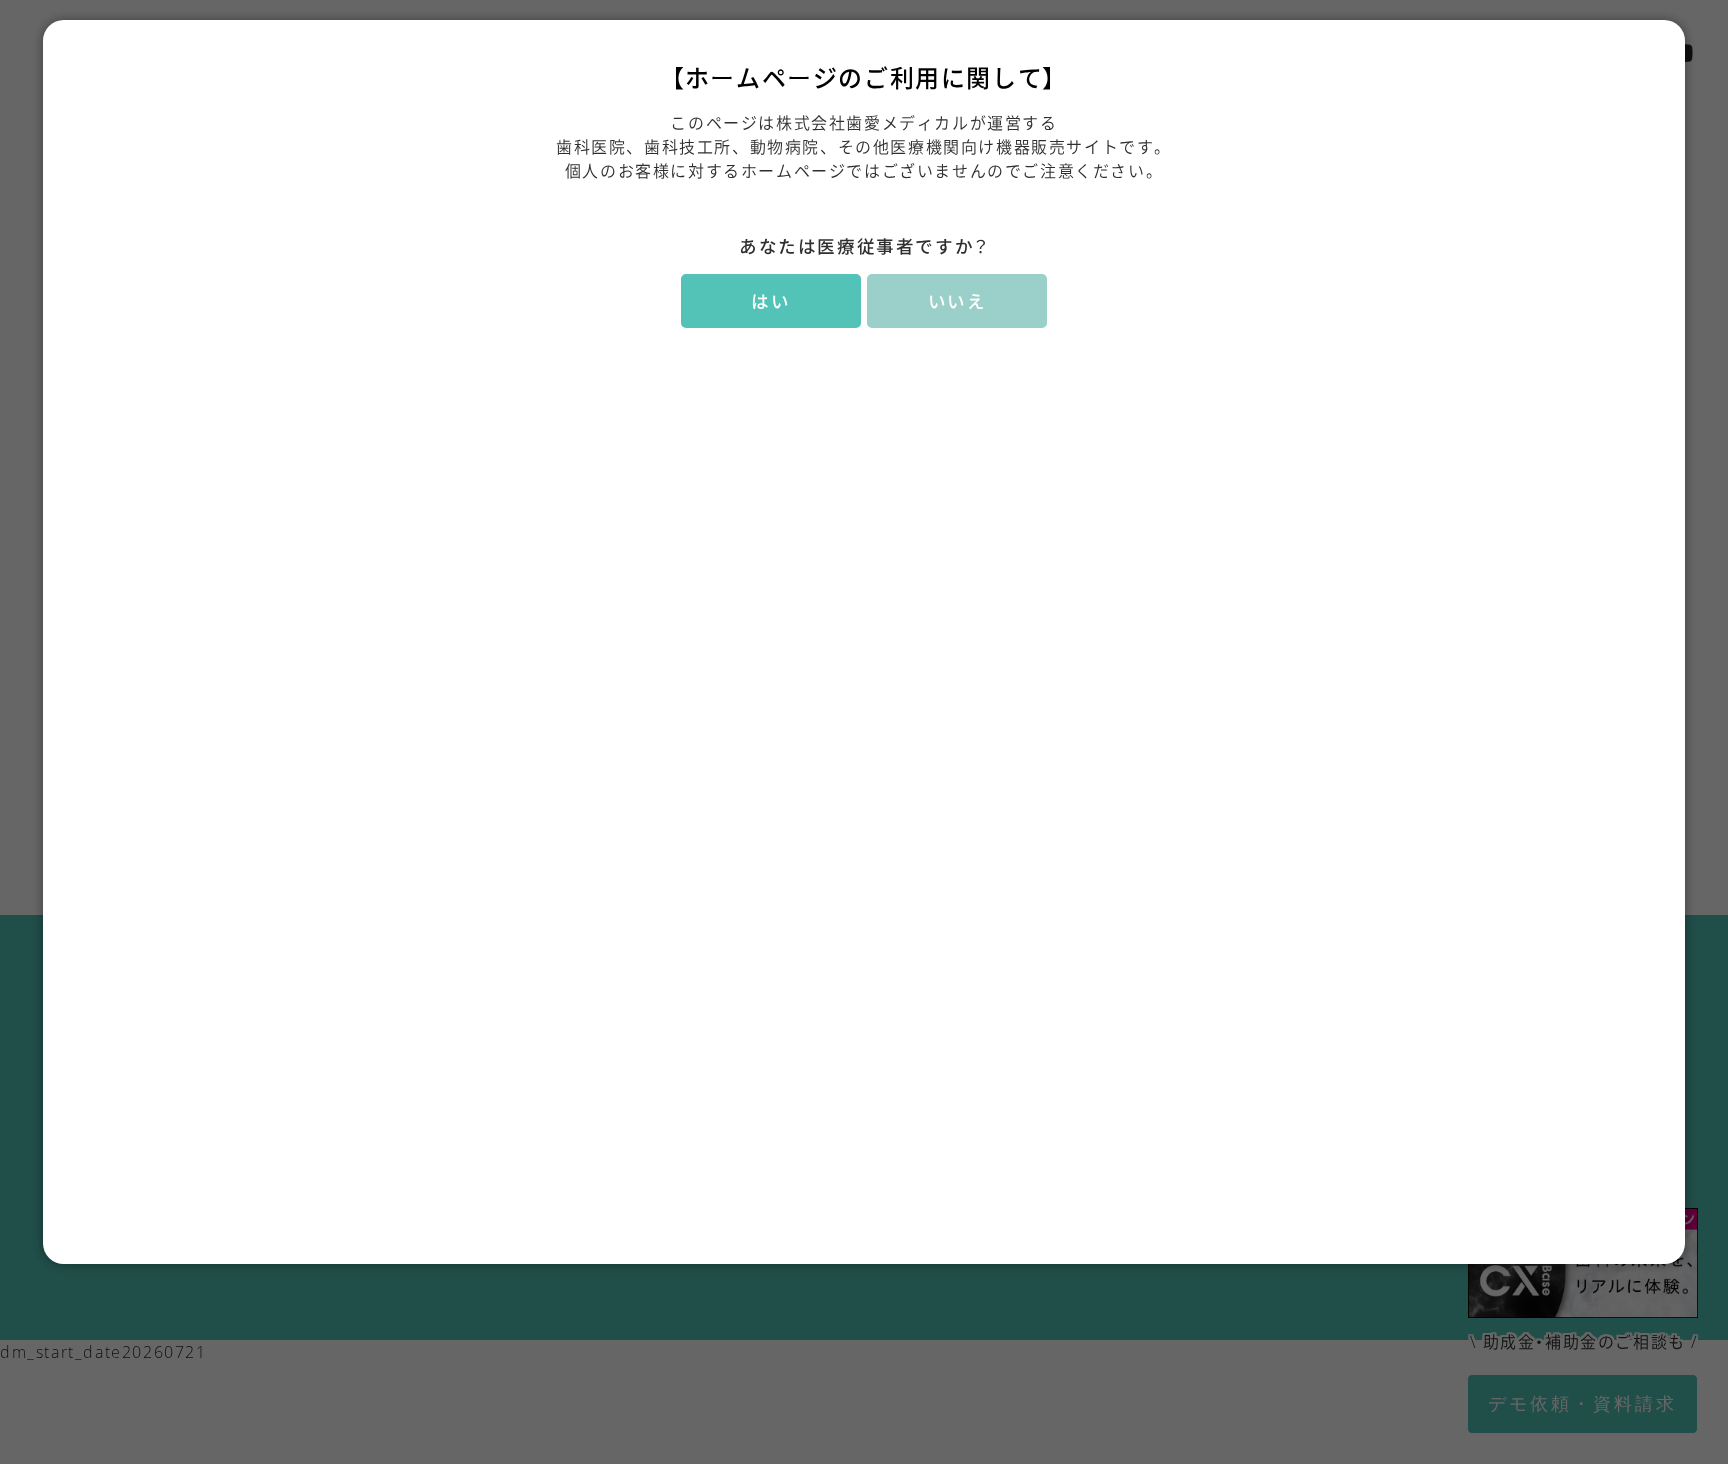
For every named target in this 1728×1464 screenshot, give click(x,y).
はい (770, 301)
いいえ (957, 301)
